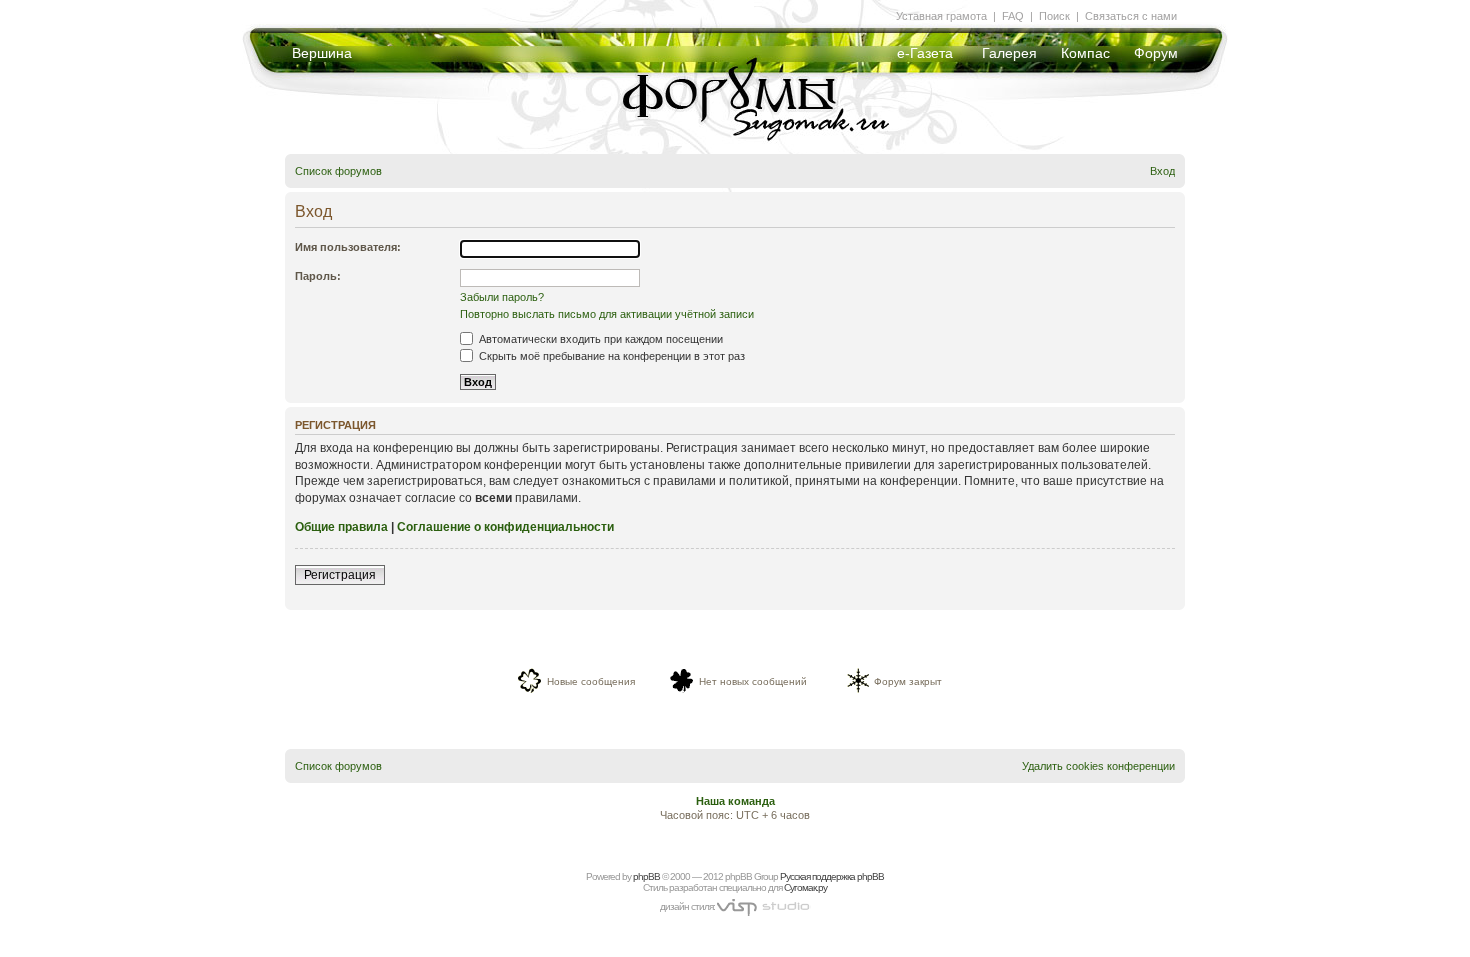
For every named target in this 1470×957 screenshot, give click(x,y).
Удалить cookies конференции (1098, 766)
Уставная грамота (941, 16)
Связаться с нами (1131, 16)
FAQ (1013, 16)
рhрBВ (646, 876)
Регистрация (340, 575)
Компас (1085, 53)
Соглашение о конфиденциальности (505, 527)
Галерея (1009, 53)
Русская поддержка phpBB (832, 876)
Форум (1156, 53)
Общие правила (341, 527)
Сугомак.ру (805, 887)
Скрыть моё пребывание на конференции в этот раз (610, 356)
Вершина (322, 53)
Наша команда (735, 801)
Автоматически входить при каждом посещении (599, 339)
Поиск (1054, 16)
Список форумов (338, 171)
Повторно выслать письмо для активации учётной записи (607, 314)
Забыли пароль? (502, 297)
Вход (1162, 171)
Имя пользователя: (348, 247)
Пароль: (318, 276)
